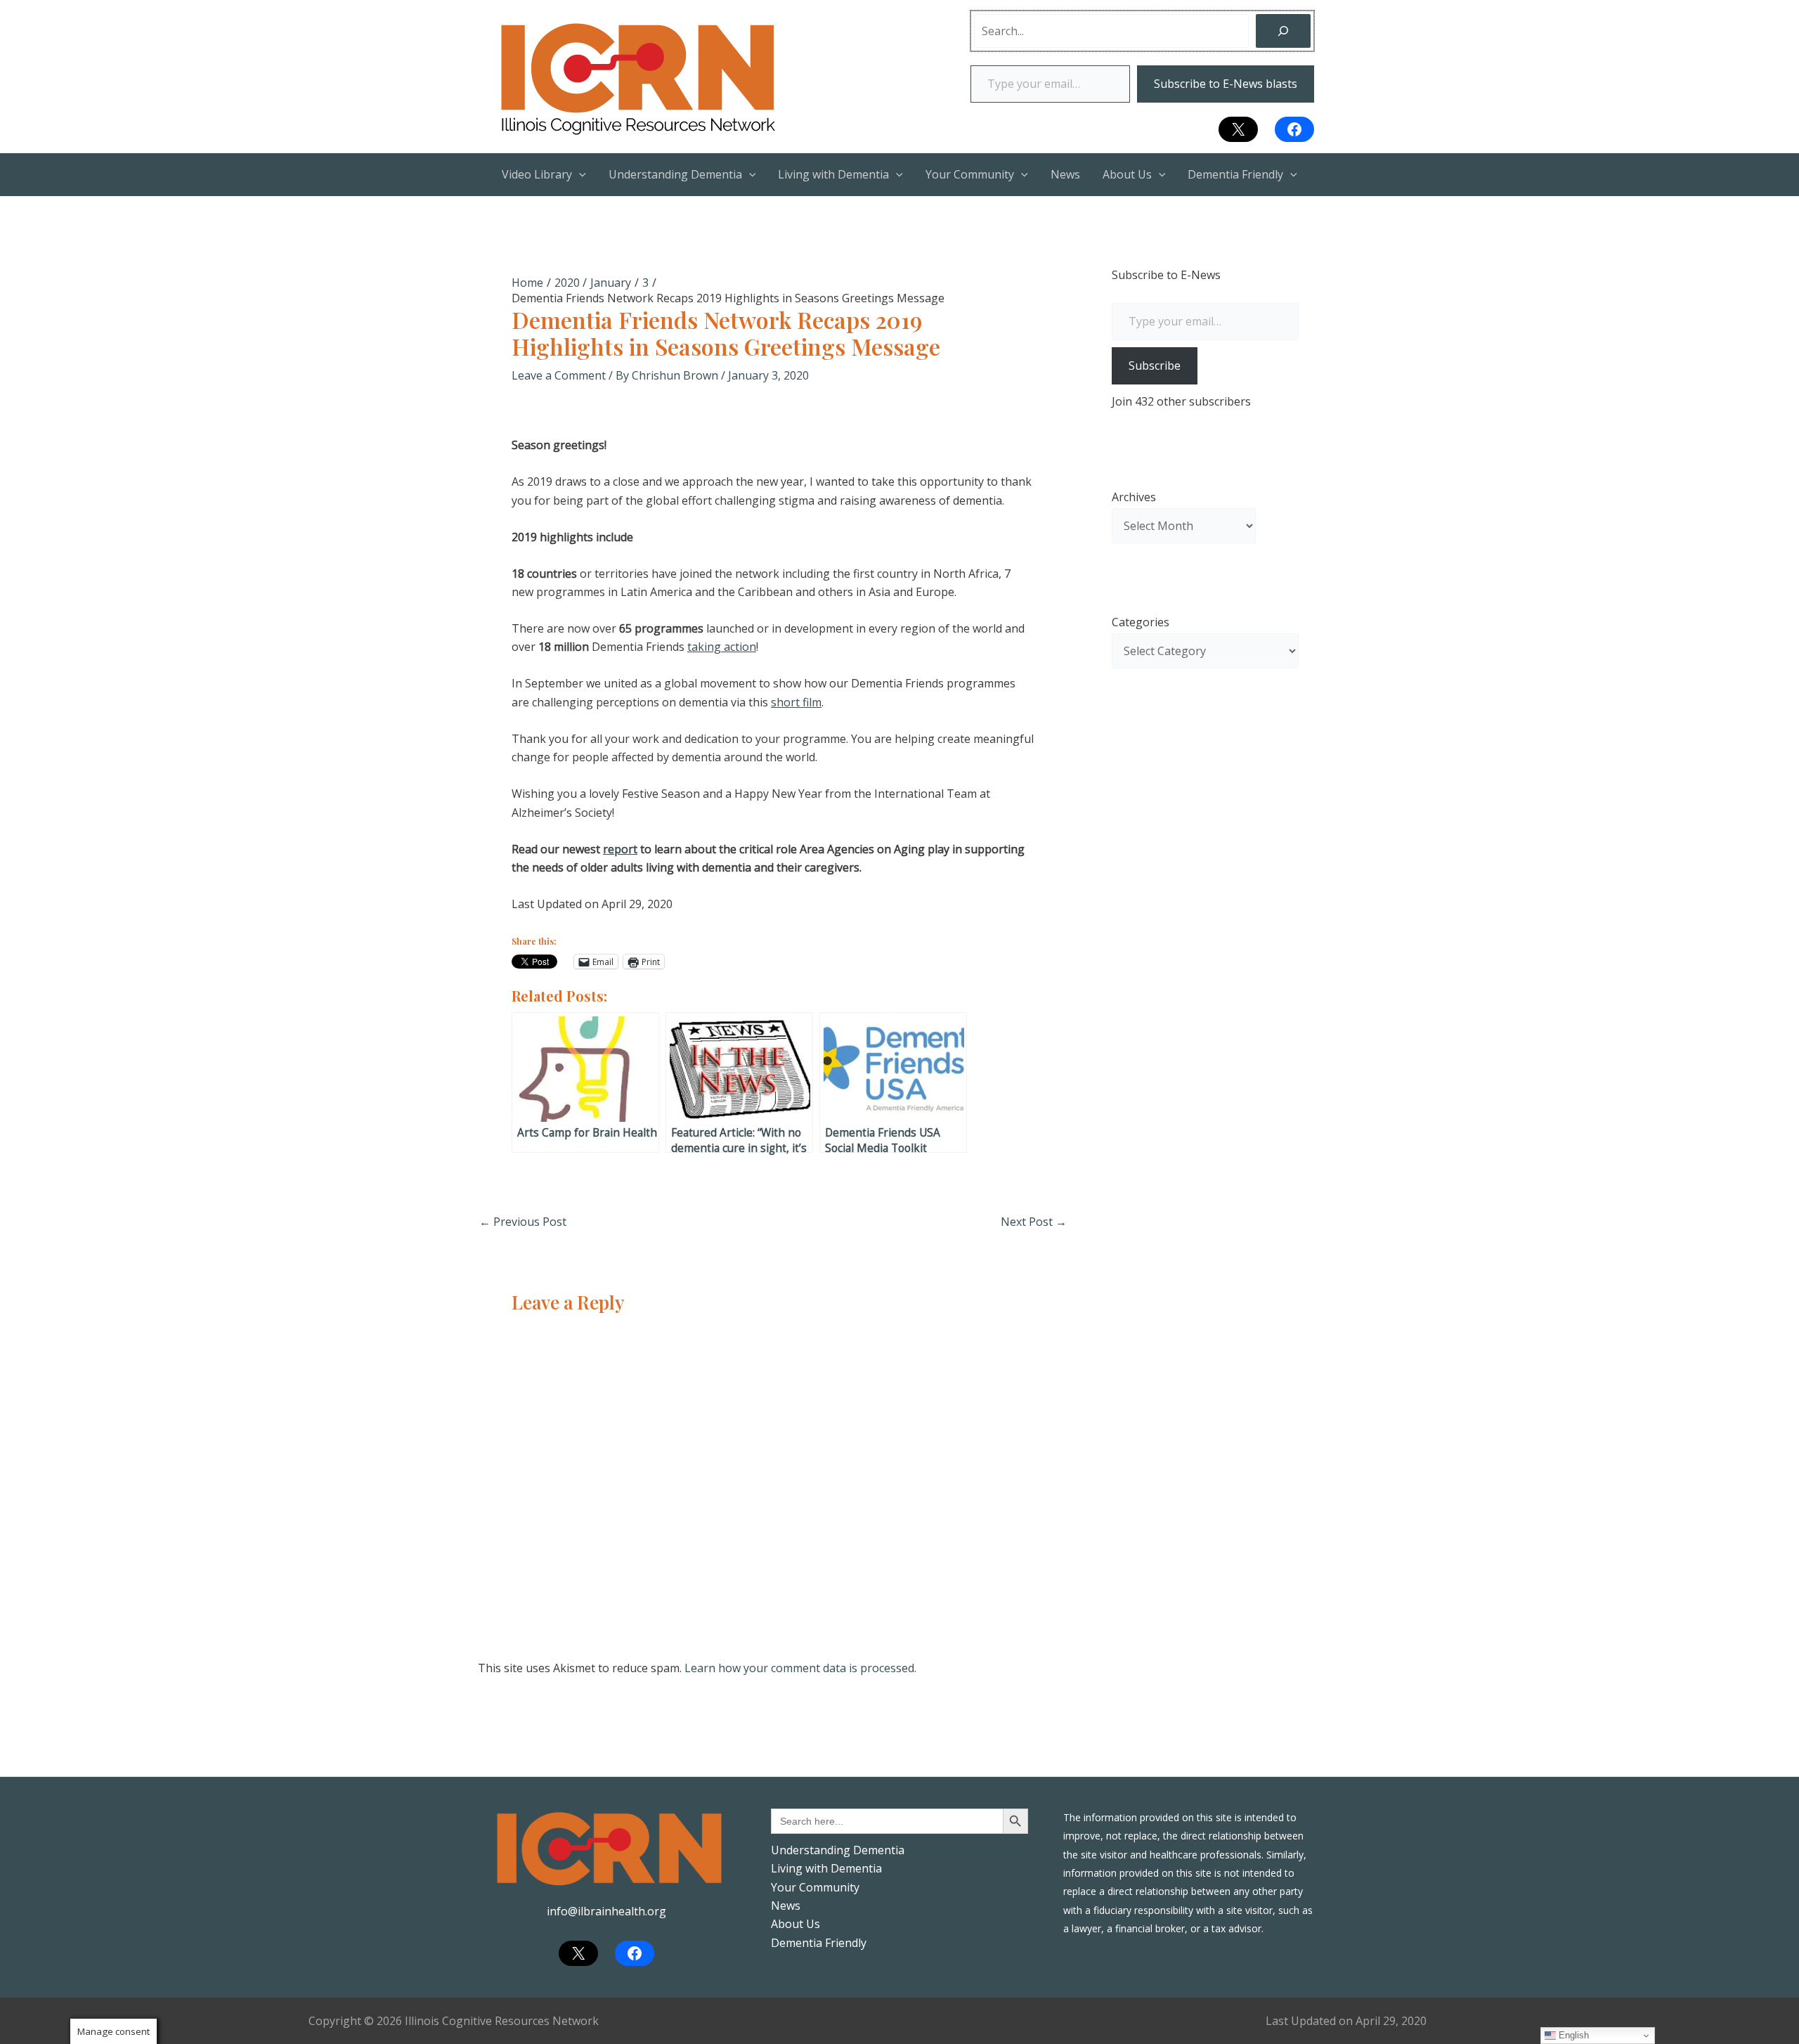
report (620, 849)
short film (796, 702)
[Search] (1283, 31)
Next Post (1034, 1222)
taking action (722, 647)
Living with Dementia (826, 1868)
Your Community (815, 1887)
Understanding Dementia (838, 1850)
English (1572, 2035)
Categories (1141, 622)
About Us (795, 1924)
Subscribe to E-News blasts (1226, 84)
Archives (1134, 497)
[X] (1238, 129)
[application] (579, 174)
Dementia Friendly (819, 1943)
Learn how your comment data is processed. (800, 1668)
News (786, 1906)
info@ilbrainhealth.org (606, 1911)
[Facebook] (1294, 129)
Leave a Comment (559, 375)
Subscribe (1155, 366)
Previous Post (523, 1222)
